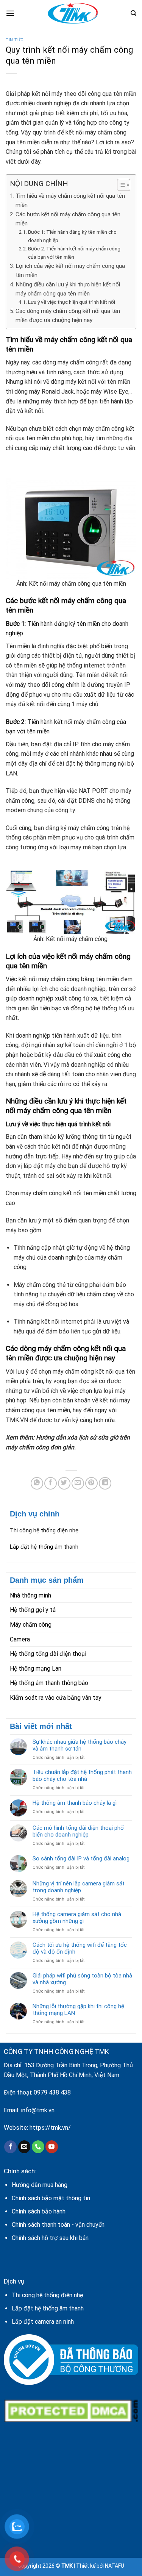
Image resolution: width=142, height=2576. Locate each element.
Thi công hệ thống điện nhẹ (44, 1530)
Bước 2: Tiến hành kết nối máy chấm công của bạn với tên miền (74, 253)
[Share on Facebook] (51, 1483)
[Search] (133, 13)
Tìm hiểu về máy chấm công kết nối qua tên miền (70, 200)
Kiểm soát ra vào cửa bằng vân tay (56, 1698)
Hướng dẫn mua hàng (40, 2185)
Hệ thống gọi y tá (33, 1610)
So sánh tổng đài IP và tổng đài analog (81, 1859)
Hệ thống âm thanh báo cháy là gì (75, 1803)
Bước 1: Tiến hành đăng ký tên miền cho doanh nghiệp (72, 236)
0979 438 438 (52, 2092)
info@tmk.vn (38, 2110)
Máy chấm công (31, 1625)
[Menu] (10, 13)
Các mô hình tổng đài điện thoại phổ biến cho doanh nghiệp (78, 1831)
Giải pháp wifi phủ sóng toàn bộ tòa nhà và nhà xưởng (82, 1979)
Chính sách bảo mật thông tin (51, 2198)
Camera (20, 1639)
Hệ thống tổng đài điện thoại (48, 1654)
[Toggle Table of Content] (120, 185)
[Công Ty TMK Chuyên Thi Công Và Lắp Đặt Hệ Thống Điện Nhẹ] (73, 13)
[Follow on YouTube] (52, 2147)
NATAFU (115, 2566)
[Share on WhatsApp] (37, 1483)
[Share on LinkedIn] (105, 1483)
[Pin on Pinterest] (91, 1483)
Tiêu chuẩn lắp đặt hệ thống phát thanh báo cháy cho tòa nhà (82, 1776)
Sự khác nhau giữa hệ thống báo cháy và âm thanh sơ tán (80, 1745)
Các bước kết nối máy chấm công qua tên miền (68, 219)
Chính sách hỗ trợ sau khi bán (50, 2238)
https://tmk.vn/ (50, 2128)
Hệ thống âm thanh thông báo (49, 1683)
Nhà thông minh (30, 1595)
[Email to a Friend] (78, 1483)
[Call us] (38, 2147)
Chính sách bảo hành (39, 2211)
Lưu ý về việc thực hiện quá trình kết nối (72, 302)
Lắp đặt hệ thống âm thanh (44, 1547)
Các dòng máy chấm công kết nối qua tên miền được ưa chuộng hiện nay (68, 316)
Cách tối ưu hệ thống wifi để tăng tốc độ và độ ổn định (80, 1948)
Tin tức (15, 40)
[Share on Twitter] (64, 1483)
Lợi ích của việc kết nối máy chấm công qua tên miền (70, 270)
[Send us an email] (24, 2147)
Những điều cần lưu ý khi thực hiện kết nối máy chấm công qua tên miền (68, 289)
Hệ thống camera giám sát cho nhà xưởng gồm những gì (77, 1918)
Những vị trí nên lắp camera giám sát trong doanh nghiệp (79, 1887)
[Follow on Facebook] (10, 2147)
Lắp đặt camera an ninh (43, 2322)
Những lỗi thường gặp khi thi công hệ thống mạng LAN (78, 2010)
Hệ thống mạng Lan (36, 1669)
